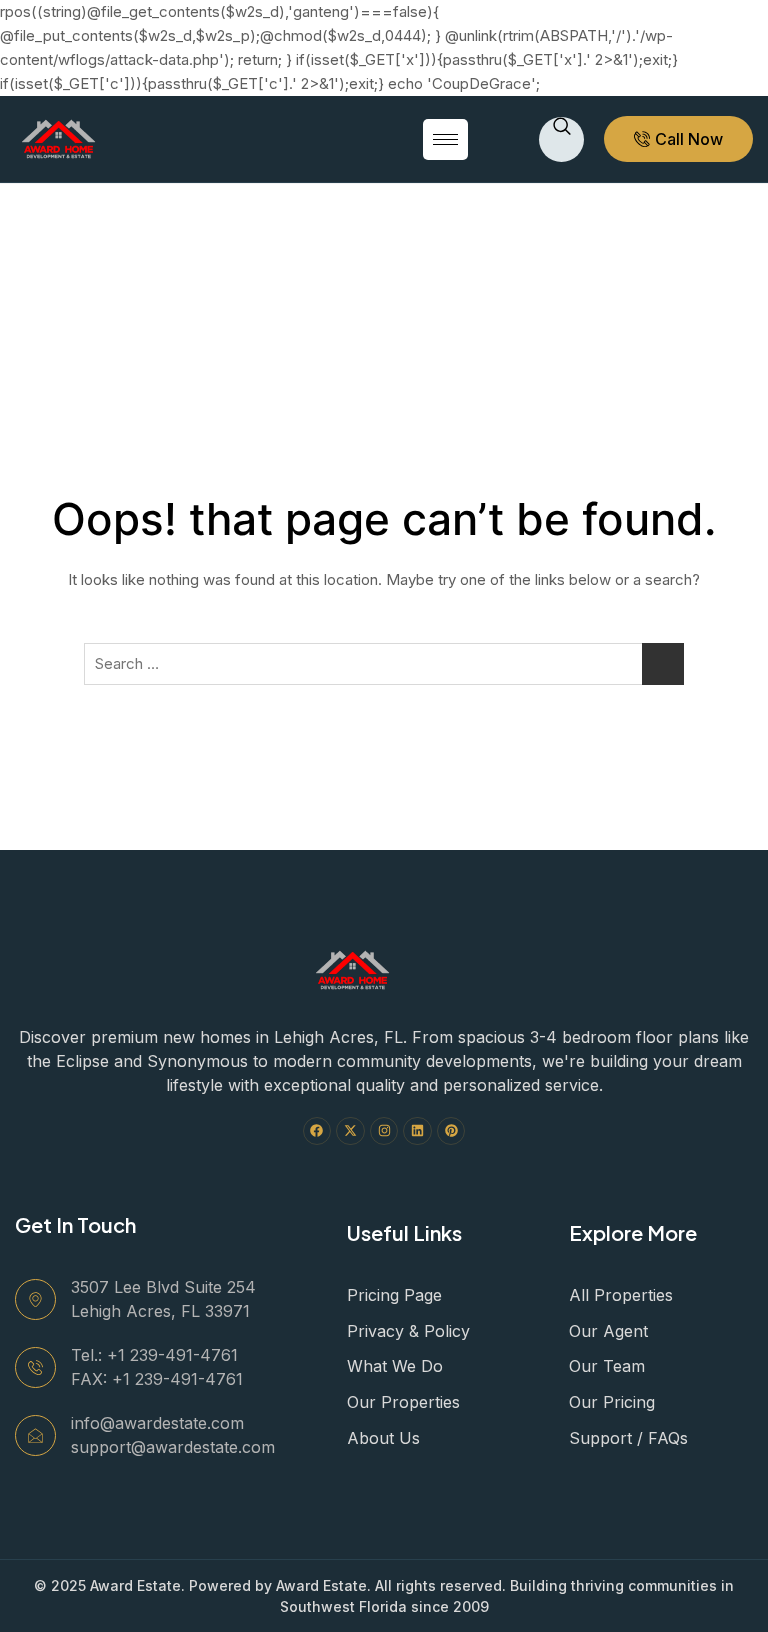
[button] (561, 139)
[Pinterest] (451, 1131)
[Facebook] (317, 1131)
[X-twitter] (350, 1131)
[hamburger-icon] (445, 139)
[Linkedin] (417, 1131)
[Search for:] (384, 664)
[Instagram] (384, 1131)
